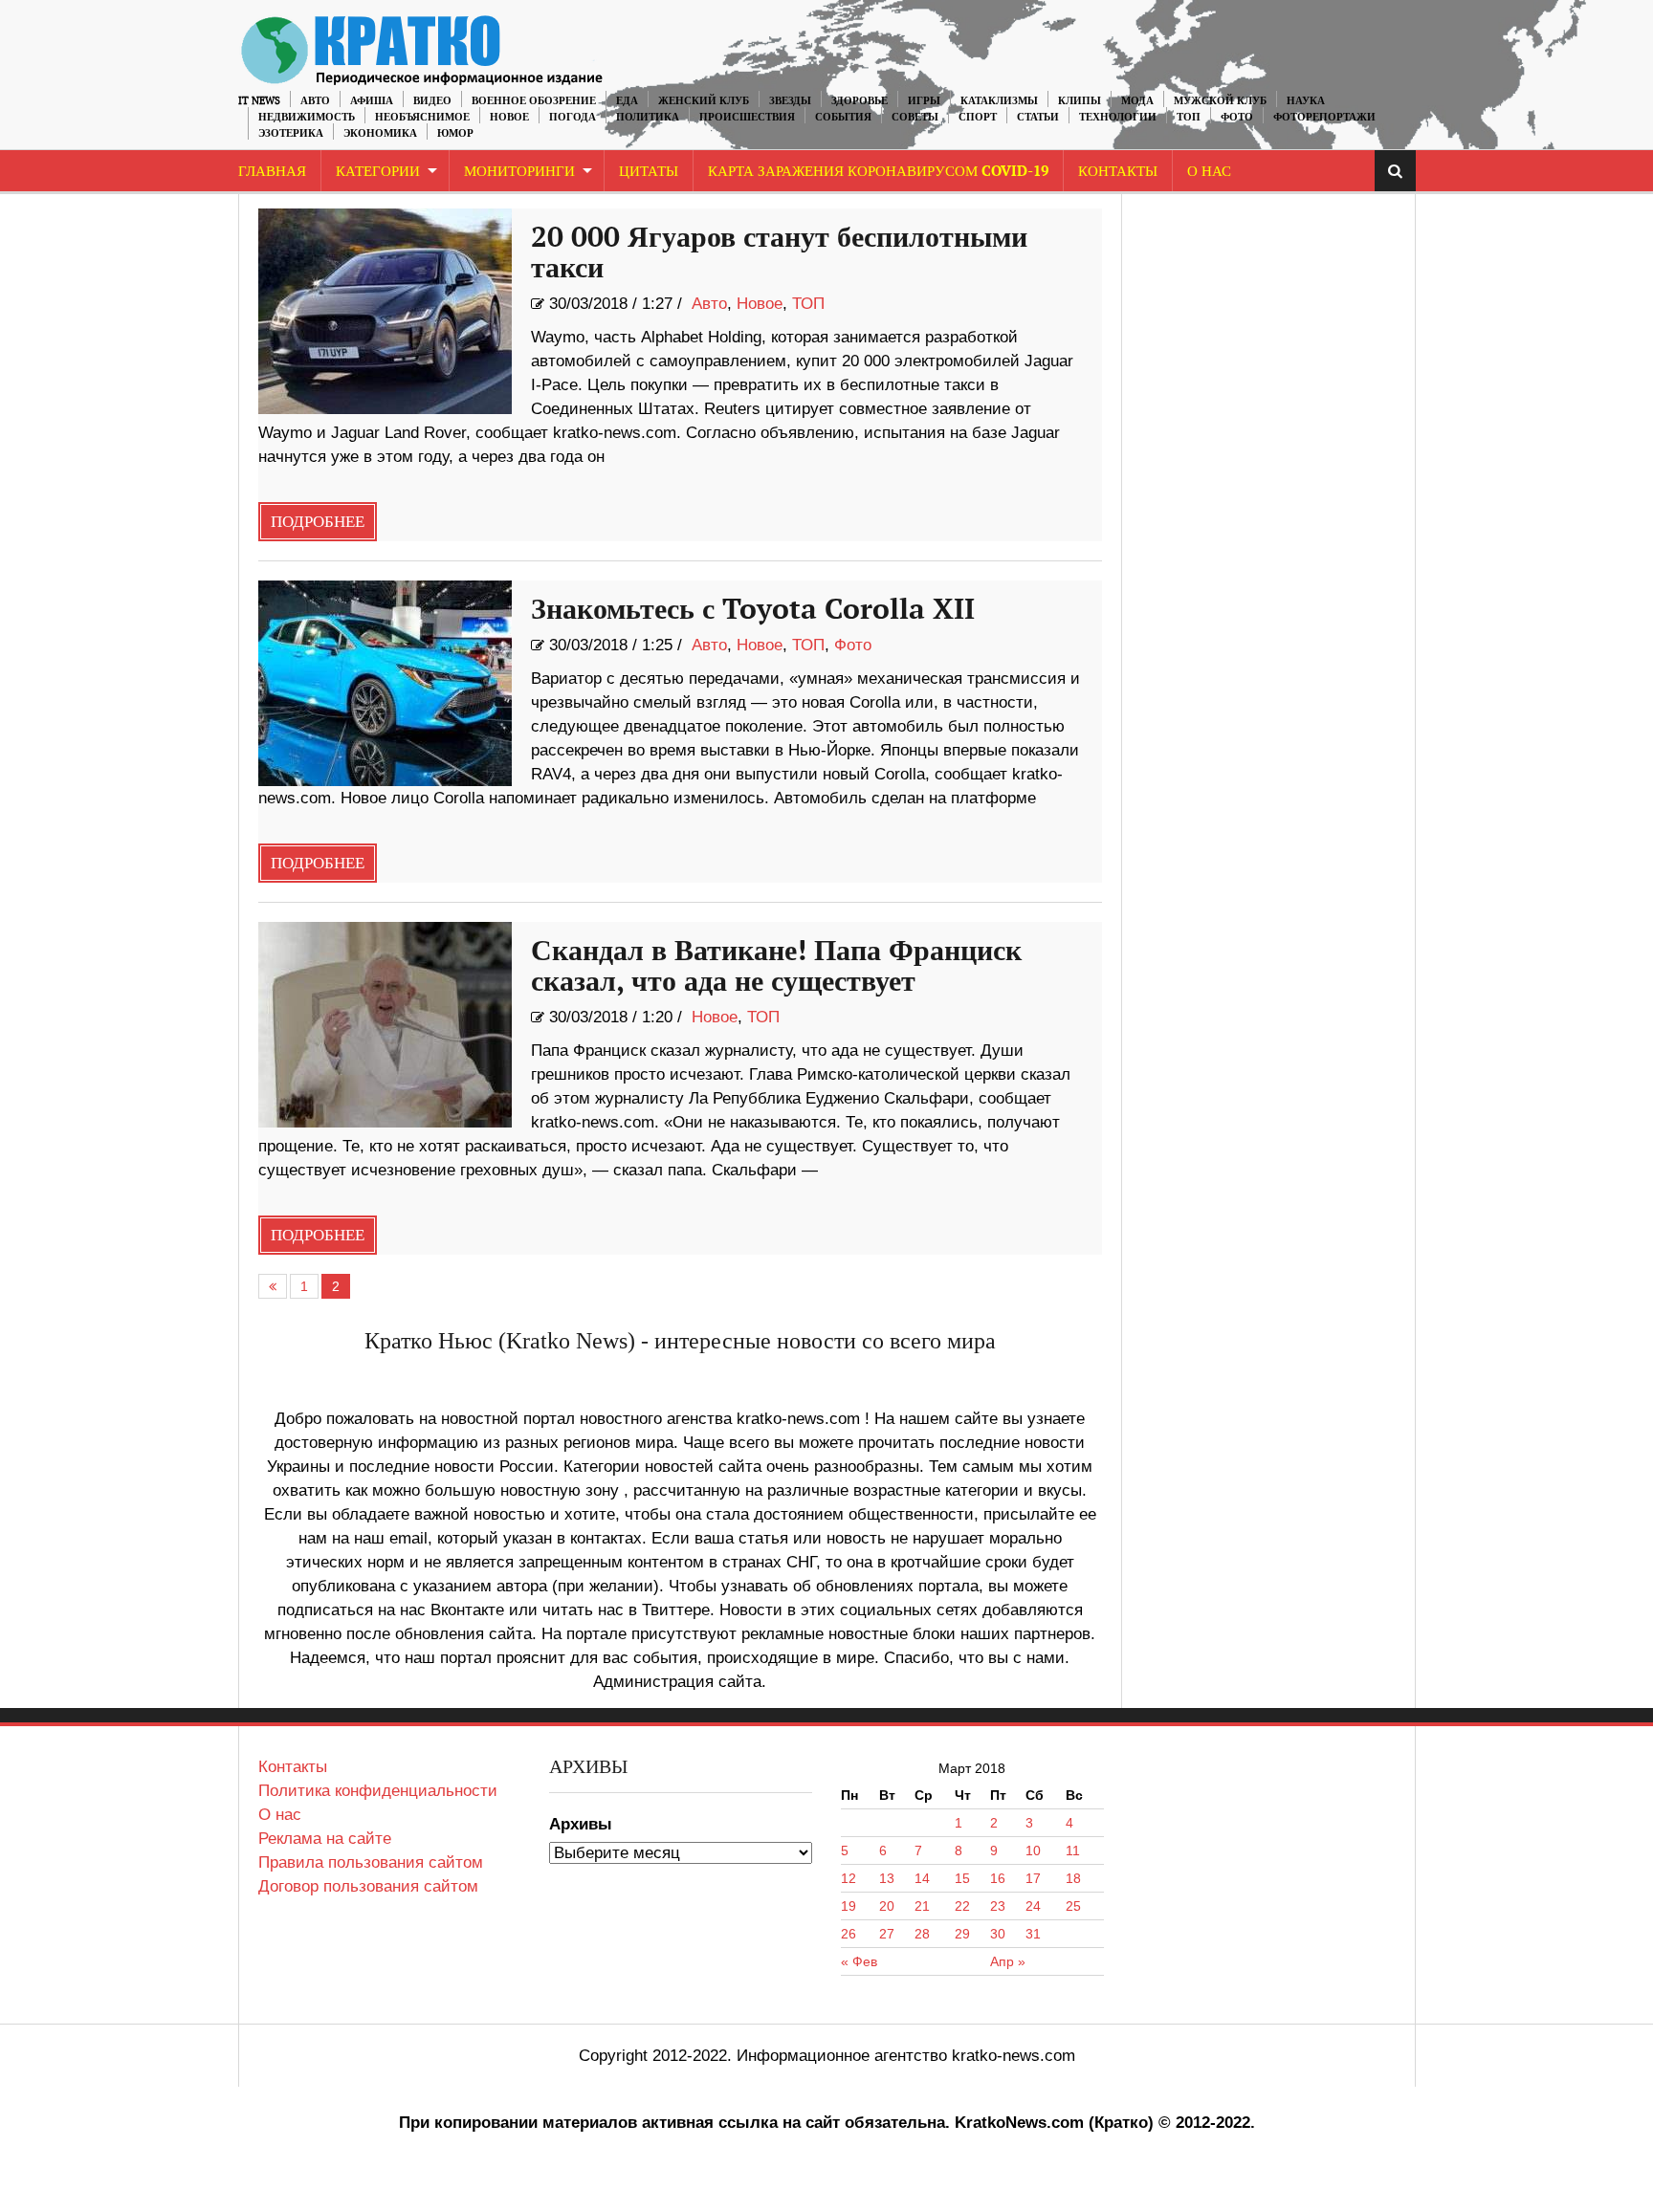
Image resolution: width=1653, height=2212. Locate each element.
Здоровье (860, 101)
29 (962, 1934)
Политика (648, 117)
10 (1033, 1851)
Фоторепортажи (1324, 117)
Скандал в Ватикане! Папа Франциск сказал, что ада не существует (776, 967)
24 (1033, 1906)
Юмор (455, 133)
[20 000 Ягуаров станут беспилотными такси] (385, 311)
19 (849, 1906)
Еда (627, 101)
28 (922, 1934)
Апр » (1008, 1961)
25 (1073, 1906)
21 (922, 1906)
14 (922, 1878)
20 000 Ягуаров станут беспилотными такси (779, 253)
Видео (432, 101)
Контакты (1118, 172)
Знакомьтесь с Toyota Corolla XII (753, 610)
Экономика (380, 133)
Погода (573, 117)
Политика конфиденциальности (378, 1791)
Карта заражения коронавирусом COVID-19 (878, 172)
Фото (1237, 117)
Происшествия (747, 117)
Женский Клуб (704, 101)
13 (887, 1878)
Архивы (581, 1824)
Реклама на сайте (325, 1839)
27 (887, 1934)
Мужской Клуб (1220, 101)
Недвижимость (307, 117)
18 (1073, 1878)
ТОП (1189, 117)
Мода (1137, 101)
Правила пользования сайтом (371, 1862)
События (843, 117)
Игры (924, 101)
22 (962, 1906)
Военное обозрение (534, 101)
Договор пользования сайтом (368, 1886)
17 (1033, 1878)
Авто (315, 101)
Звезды (790, 101)
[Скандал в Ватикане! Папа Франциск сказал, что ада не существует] (385, 1025)
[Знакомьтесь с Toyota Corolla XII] (385, 683)
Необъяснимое (422, 117)
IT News (259, 101)
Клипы (1080, 101)
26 (849, 1934)
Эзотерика (291, 133)
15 (962, 1878)
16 (998, 1878)
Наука (1306, 101)
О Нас (1209, 172)
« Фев (859, 1961)
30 (998, 1934)
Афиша (372, 101)
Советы (915, 117)
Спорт (978, 117)
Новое (509, 117)
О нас (280, 1815)
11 (1073, 1851)
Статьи (1038, 117)
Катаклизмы (999, 101)
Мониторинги (519, 172)
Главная (272, 172)
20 (887, 1906)
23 (998, 1906)
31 (1033, 1934)
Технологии (1118, 117)
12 (849, 1878)
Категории (378, 172)
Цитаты (649, 172)
